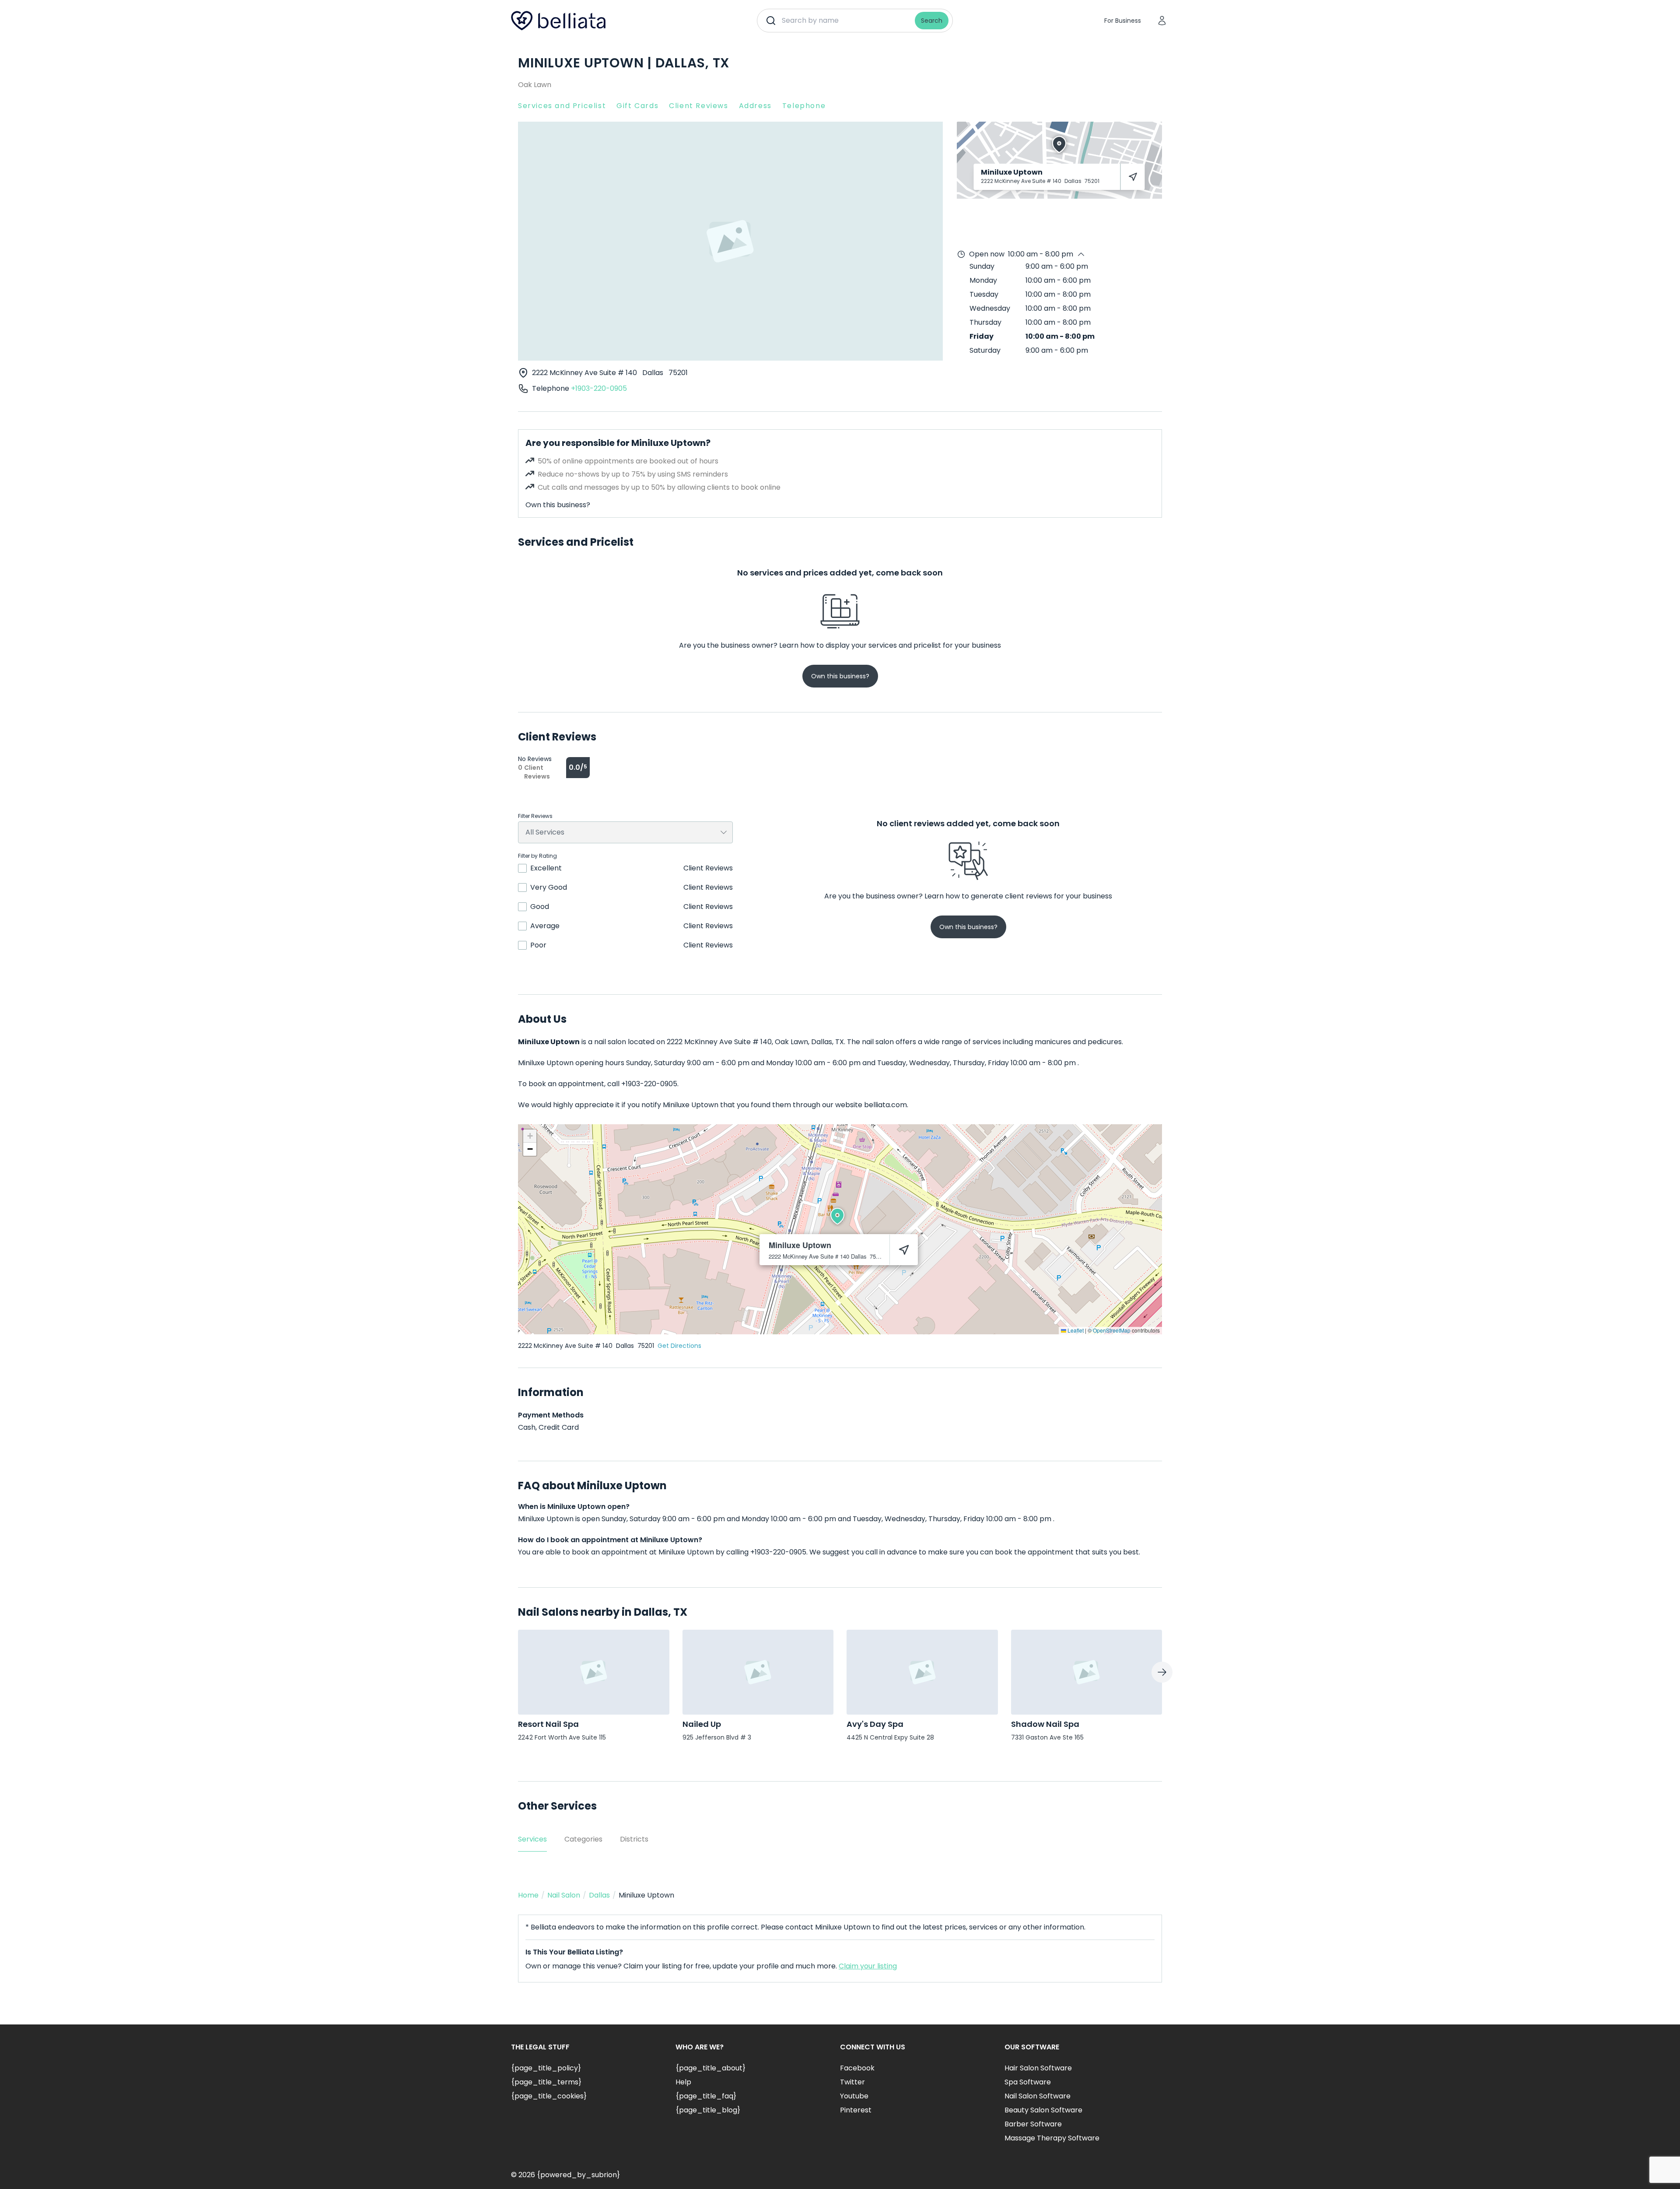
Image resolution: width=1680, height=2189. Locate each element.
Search (932, 21)
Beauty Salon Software (1043, 2110)
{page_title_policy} (546, 2068)
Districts (634, 1839)
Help (683, 2082)
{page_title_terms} (546, 2082)
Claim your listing (868, 1966)
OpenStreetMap (1112, 1330)
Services (532, 1839)
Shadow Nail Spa (1045, 1724)
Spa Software (1028, 2082)
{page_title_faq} (706, 2096)
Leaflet (1075, 1330)
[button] (837, 1216)
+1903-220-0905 (599, 388)
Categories (583, 1839)
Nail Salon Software (1038, 2096)
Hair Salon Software (1038, 2068)
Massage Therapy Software (1052, 2138)
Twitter (852, 2082)
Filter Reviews (535, 816)
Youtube (854, 2096)
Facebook (857, 2068)
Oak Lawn (535, 85)
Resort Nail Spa (548, 1724)
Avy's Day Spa (875, 1724)
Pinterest (856, 2110)
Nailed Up (702, 1724)
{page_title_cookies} (549, 2096)
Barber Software (1033, 2124)
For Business (1123, 21)
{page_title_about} (710, 2068)
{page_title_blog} (708, 2110)
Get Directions (679, 1346)
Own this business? (558, 505)
